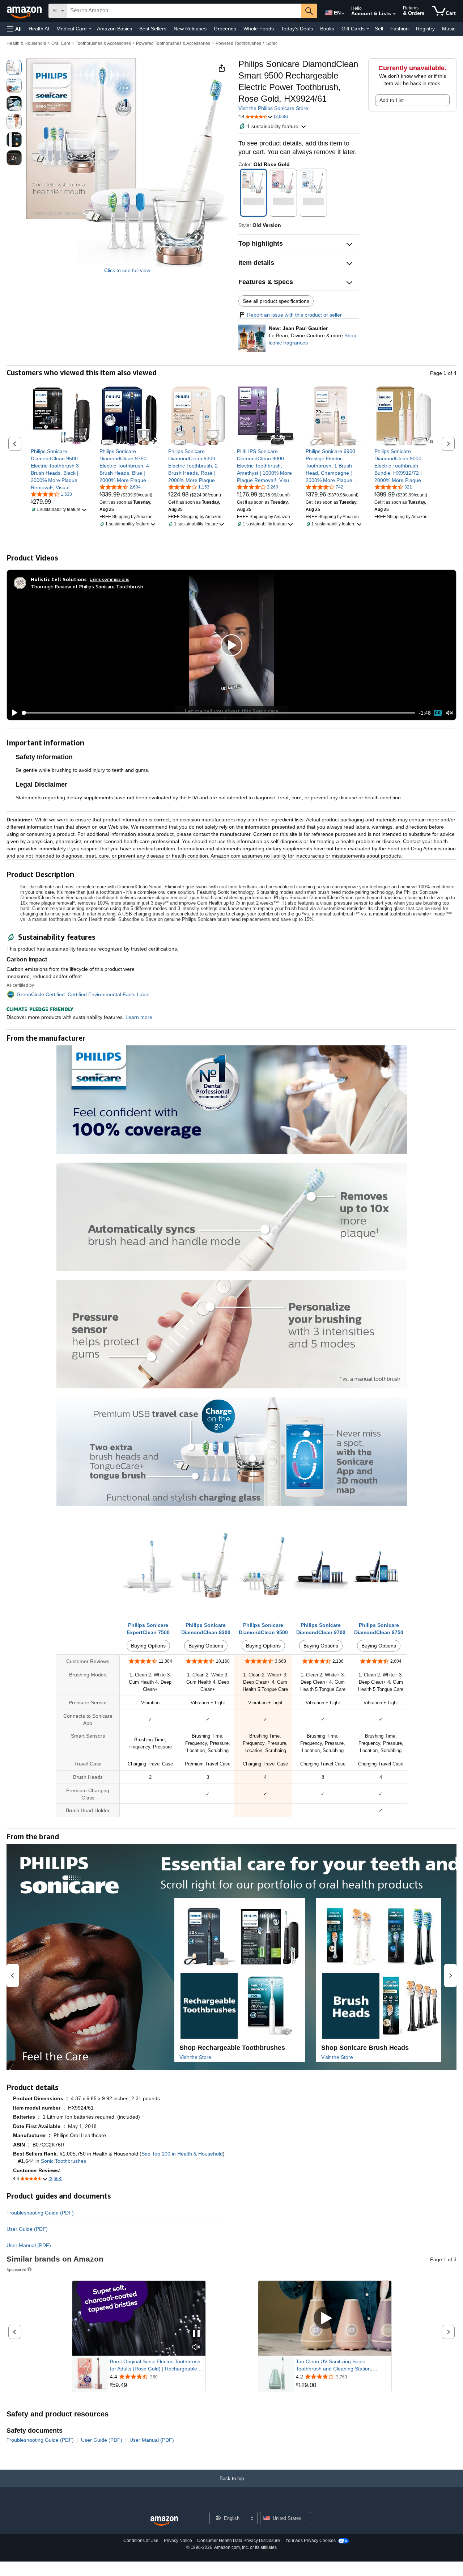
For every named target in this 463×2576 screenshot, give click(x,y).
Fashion (400, 29)
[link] (61, 469)
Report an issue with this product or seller (294, 315)
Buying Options (148, 1646)
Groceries (225, 29)
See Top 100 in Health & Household (182, 2154)
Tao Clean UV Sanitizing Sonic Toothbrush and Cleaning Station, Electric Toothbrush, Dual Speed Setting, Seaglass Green (342, 2365)
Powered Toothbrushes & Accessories (173, 43)
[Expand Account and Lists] (394, 14)
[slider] (219, 713)
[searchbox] (184, 11)
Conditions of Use (141, 2541)
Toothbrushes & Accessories (103, 43)
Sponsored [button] (16, 2269)
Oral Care (61, 43)
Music (449, 29)
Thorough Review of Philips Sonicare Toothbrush (87, 586)
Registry (425, 29)
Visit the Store (195, 2057)
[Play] (13, 713)
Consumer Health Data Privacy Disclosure (239, 2541)
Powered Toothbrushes (238, 43)
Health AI (39, 29)
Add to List (392, 100)
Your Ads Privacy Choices (311, 2541)
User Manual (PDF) (29, 2245)
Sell (379, 29)
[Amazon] (25, 11)
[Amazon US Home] (164, 2521)
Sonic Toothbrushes (63, 2161)
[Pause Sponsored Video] (196, 2334)
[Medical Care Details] (90, 29)
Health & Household (26, 43)
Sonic (272, 43)
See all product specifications (276, 301)
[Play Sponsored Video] (325, 2319)
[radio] (14, 67)
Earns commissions (109, 579)
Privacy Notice (178, 2541)
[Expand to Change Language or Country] (343, 14)
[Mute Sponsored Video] (196, 2347)
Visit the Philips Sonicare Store (273, 108)
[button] (14, 29)
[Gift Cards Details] (368, 29)
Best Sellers (153, 29)
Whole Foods (259, 29)
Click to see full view (127, 270)
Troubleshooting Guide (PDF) (40, 2213)
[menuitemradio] (438, 713)
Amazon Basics (114, 29)
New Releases (190, 29)
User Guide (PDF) (27, 2229)
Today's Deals (297, 29)
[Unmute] (450, 713)
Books (327, 29)
